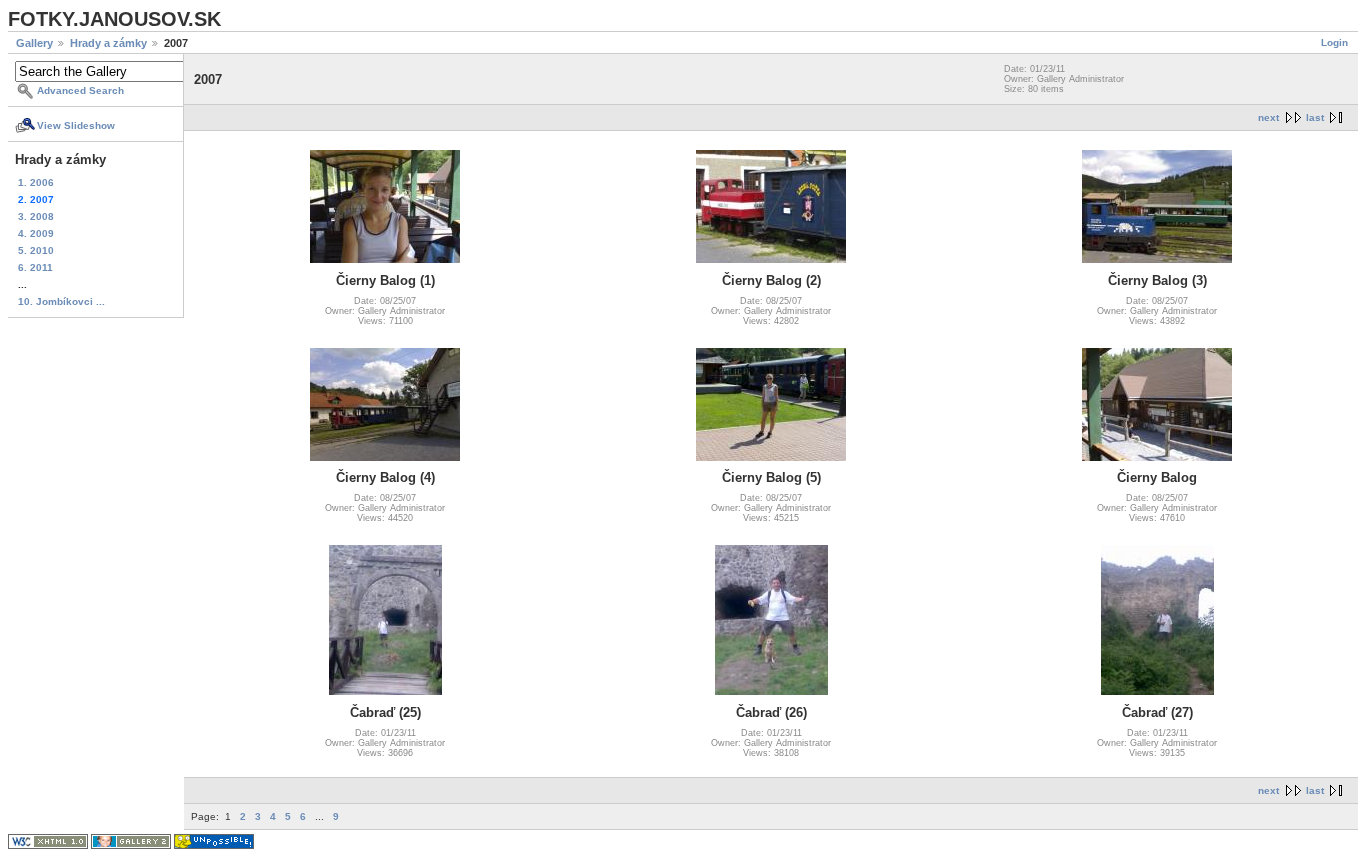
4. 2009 (36, 233)
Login (1334, 42)
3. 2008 (36, 216)
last (1315, 117)
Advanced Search (80, 90)
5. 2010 (36, 250)
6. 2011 (35, 267)
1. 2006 (36, 182)
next (1268, 117)
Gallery (34, 43)
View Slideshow (76, 125)
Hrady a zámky (108, 43)
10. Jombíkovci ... (61, 301)
